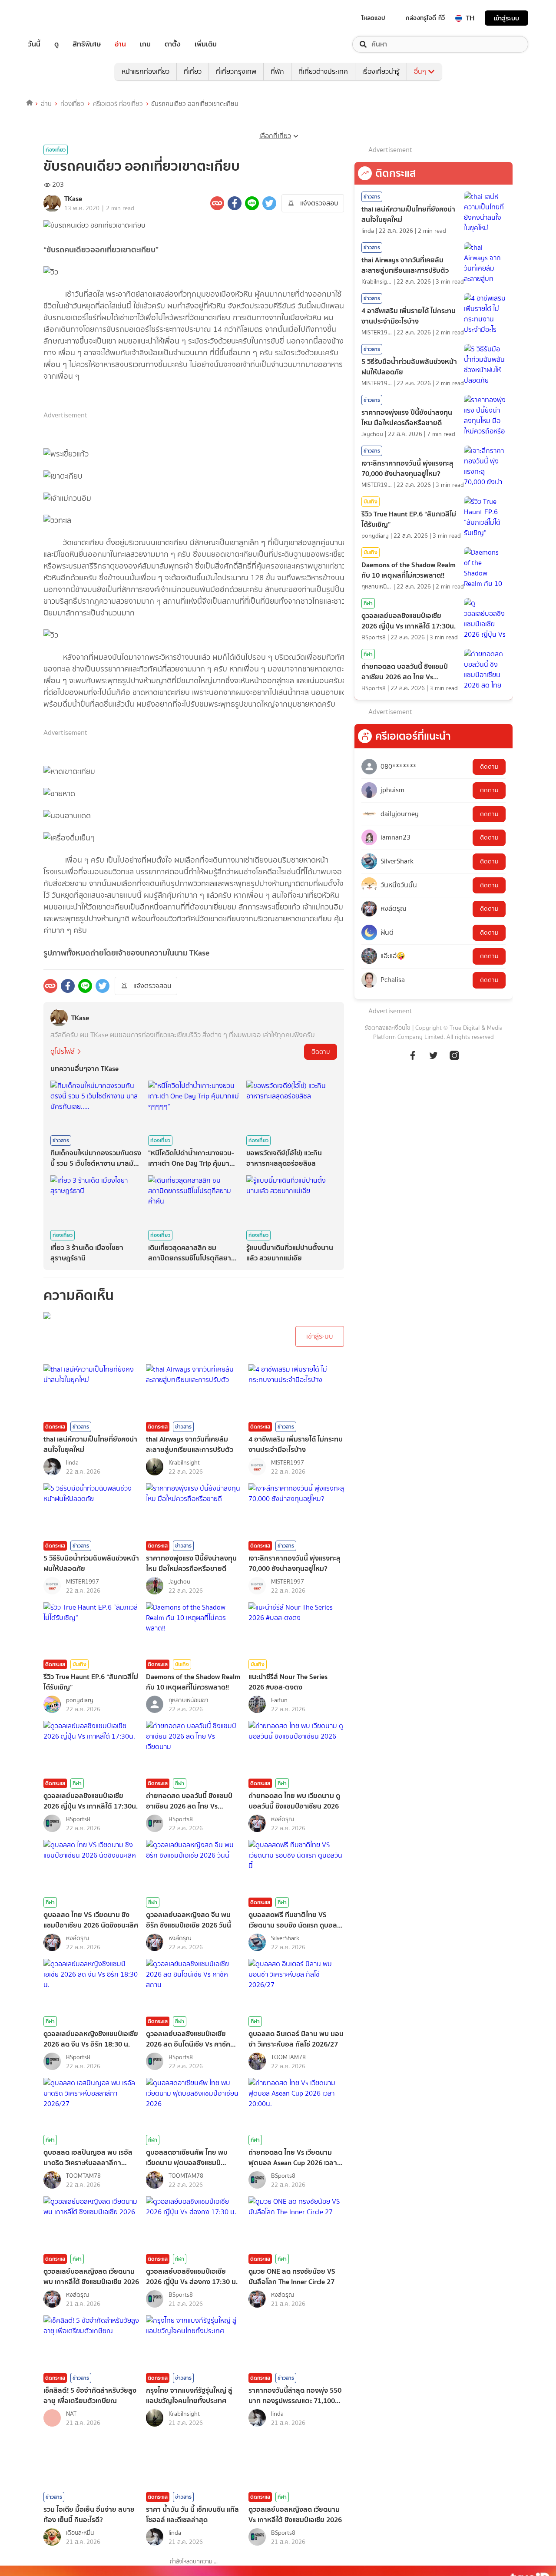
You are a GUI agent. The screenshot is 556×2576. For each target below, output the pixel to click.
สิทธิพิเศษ (87, 44)
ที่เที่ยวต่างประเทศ (323, 71)
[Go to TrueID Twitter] (434, 1055)
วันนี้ (34, 44)
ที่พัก (277, 71)
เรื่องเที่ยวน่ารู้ (381, 71)
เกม (145, 44)
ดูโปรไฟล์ (63, 1051)
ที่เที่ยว (193, 71)
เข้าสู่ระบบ (506, 18)
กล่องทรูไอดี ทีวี (425, 18)
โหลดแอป (373, 18)
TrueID (54, 18)
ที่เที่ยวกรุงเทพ (236, 71)
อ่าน (120, 44)
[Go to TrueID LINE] (454, 1055)
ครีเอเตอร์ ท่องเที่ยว (118, 104)
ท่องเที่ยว (72, 104)
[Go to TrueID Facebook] (413, 1055)
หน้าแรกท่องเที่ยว (146, 71)
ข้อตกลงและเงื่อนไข (387, 1028)
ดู (56, 44)
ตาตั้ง (173, 44)
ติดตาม (321, 1052)
